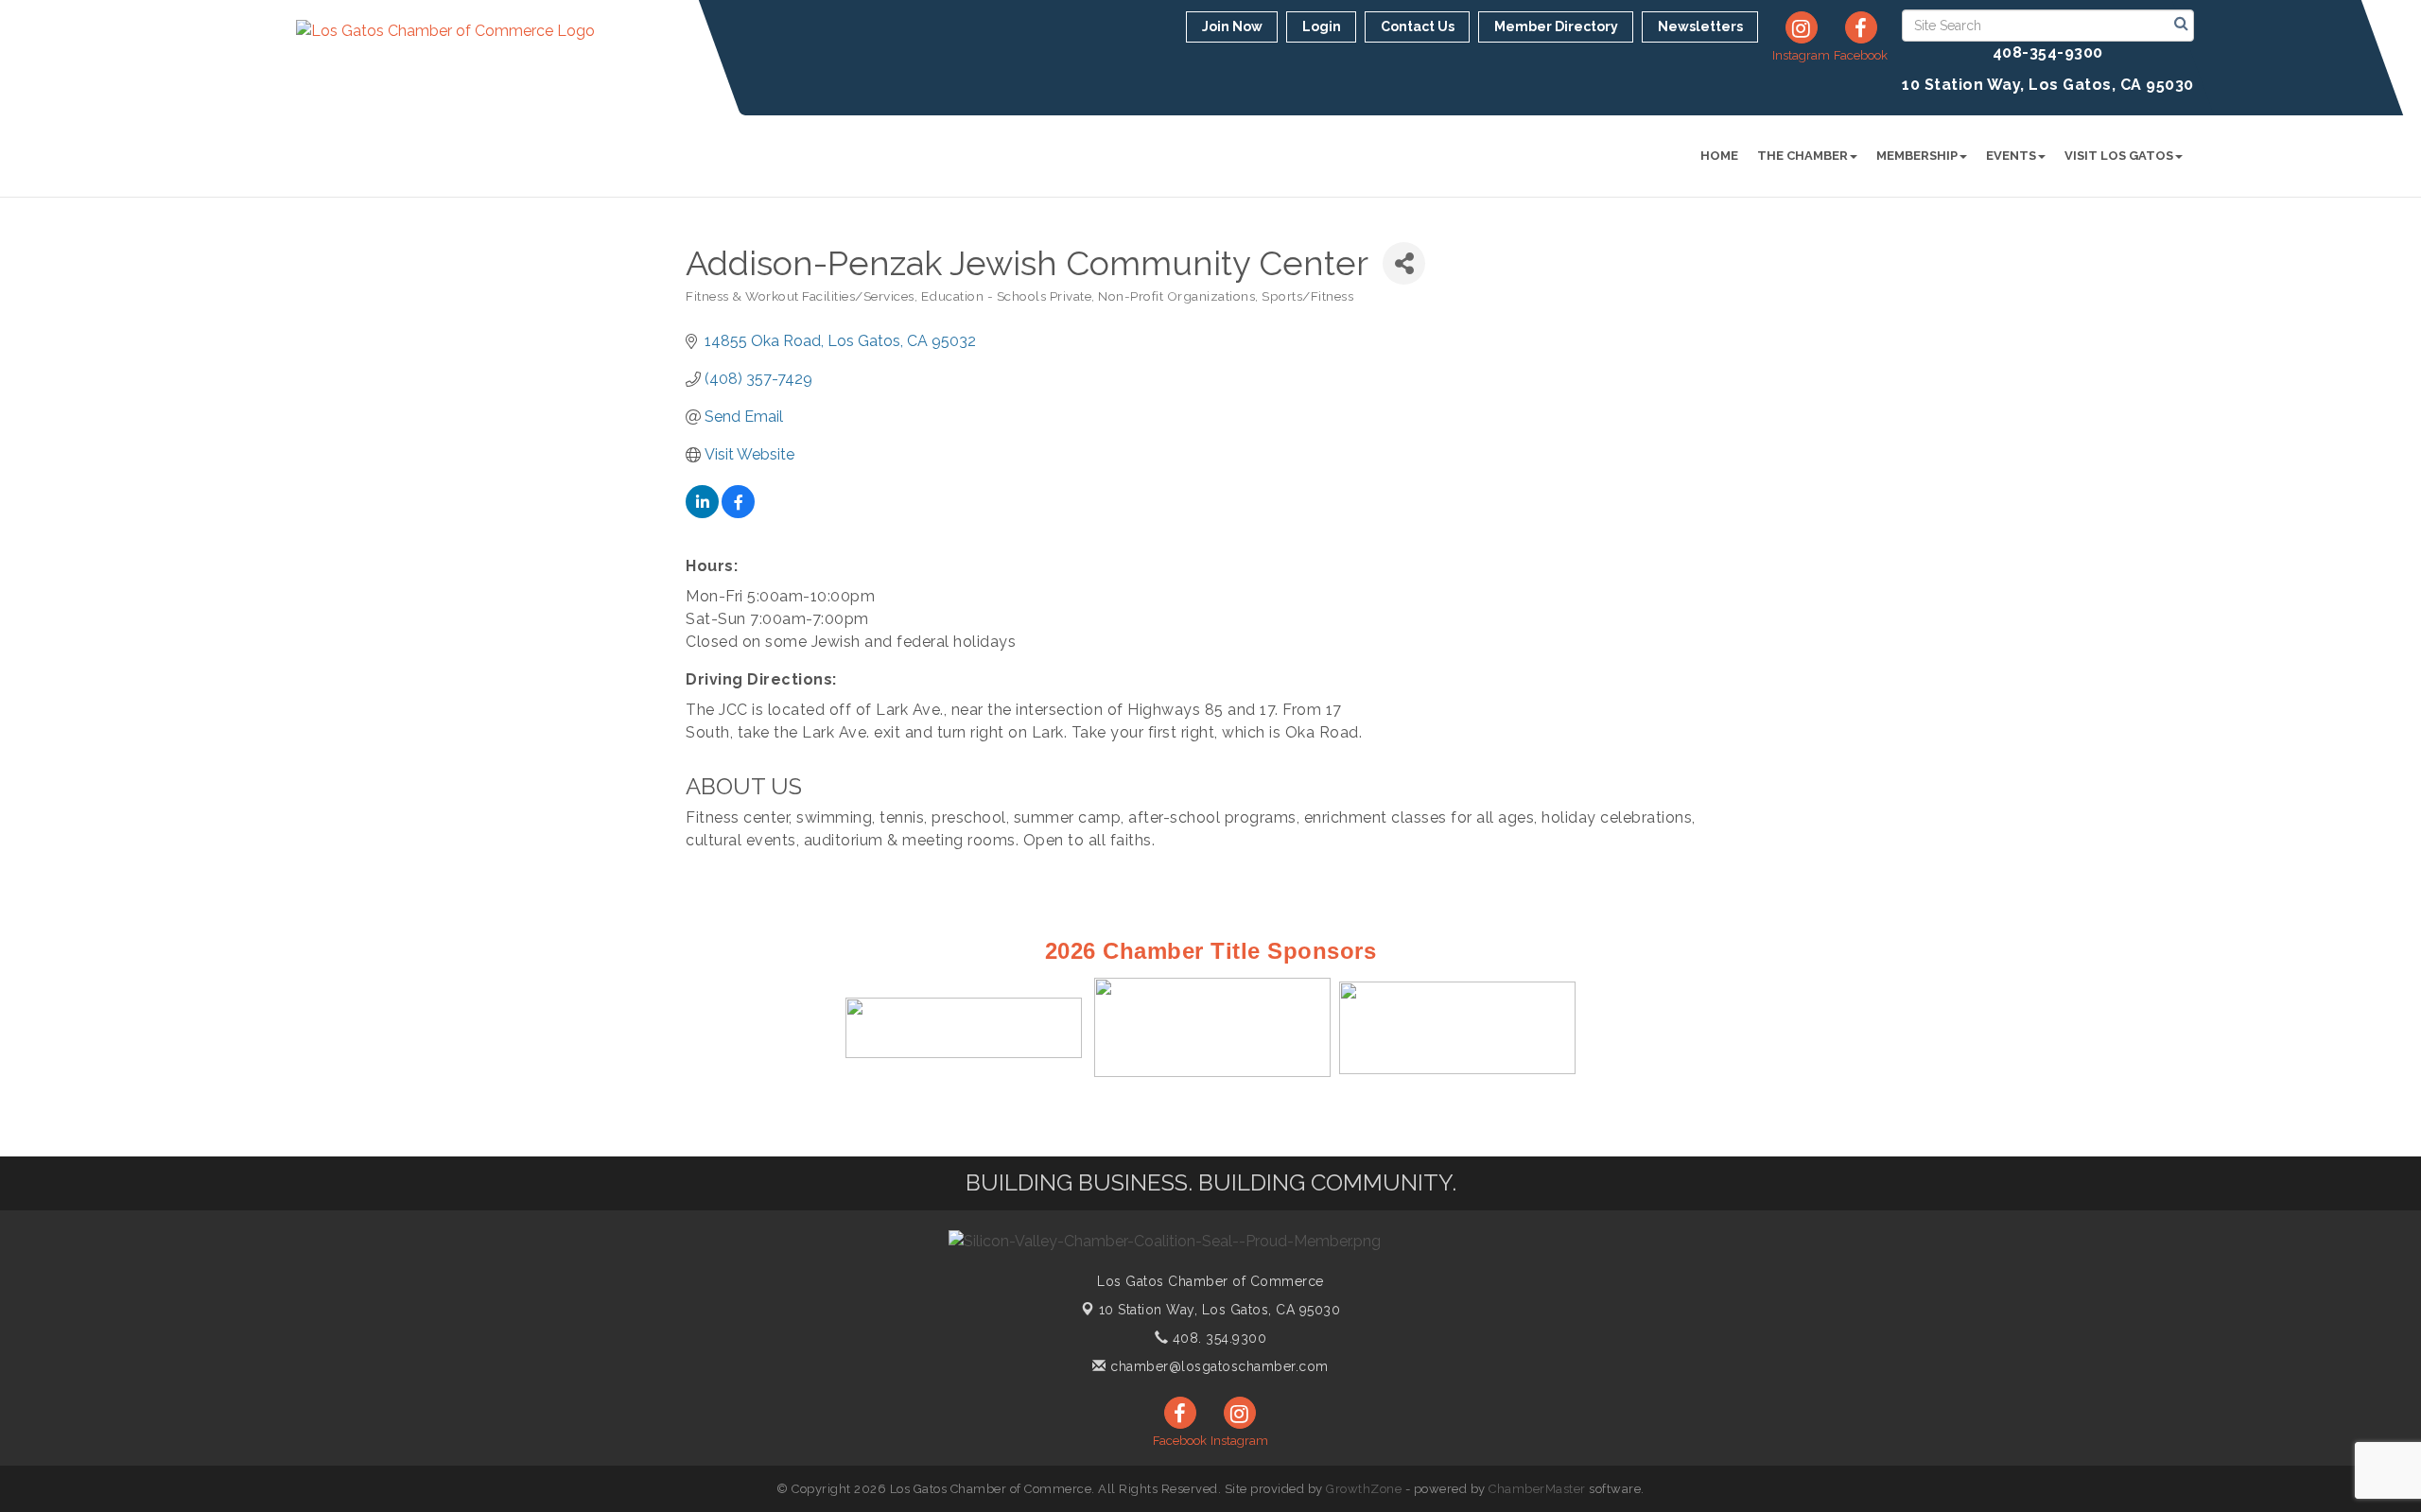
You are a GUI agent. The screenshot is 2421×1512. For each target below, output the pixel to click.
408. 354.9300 (1217, 1338)
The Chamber (1803, 156)
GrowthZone (1364, 1489)
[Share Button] (1404, 263)
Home (1719, 156)
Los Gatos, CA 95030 (1220, 1310)
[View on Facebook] (738, 513)
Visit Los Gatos (2119, 156)
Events (2011, 156)
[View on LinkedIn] (702, 513)
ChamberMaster (1537, 1489)
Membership (1917, 156)
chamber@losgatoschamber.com (1218, 1366)
